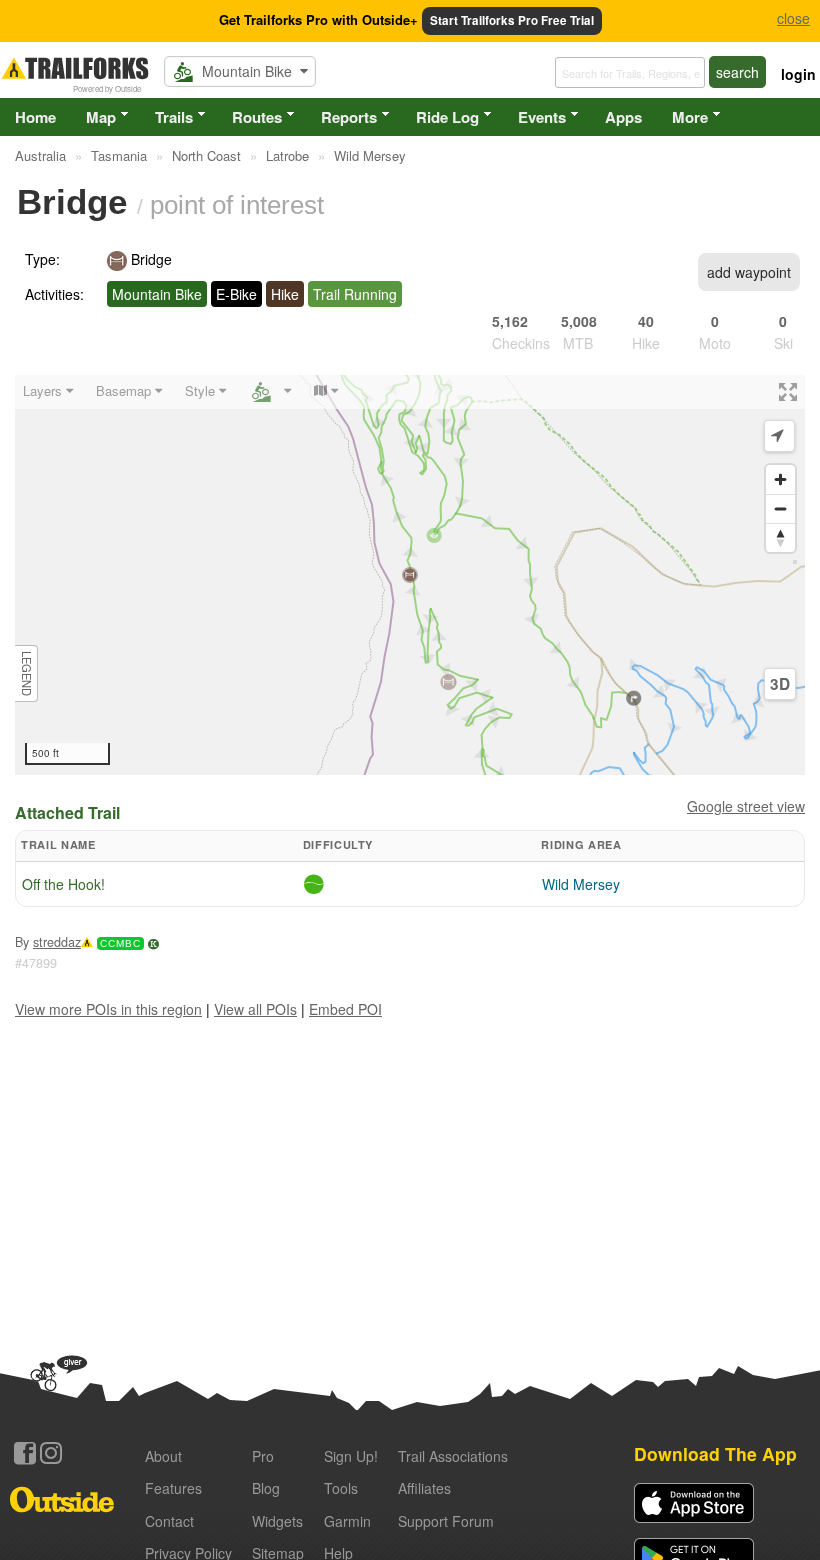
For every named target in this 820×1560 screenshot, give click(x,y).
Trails (174, 117)
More (690, 117)
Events (542, 117)
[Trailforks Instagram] (51, 1453)
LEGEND (27, 673)
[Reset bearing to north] (780, 537)
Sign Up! (351, 1456)
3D (780, 684)
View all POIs (255, 1009)
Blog (266, 1488)
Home (35, 117)
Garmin (347, 1521)
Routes (257, 117)
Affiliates (424, 1488)
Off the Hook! (63, 884)
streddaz (57, 942)
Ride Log (447, 117)
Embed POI (345, 1009)
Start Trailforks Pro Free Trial (512, 20)
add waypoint (749, 272)
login (798, 74)
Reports (349, 117)
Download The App (715, 1453)
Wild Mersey (581, 884)
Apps (623, 117)
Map (101, 117)
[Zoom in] (780, 479)
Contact (169, 1521)
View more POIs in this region (108, 1009)
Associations (453, 1456)
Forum (446, 1521)
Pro (263, 1456)
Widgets (277, 1521)
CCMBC (120, 943)
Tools (341, 1488)
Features (173, 1488)
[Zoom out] (780, 508)
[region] (410, 575)
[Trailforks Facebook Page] (25, 1453)
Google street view (746, 806)
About (163, 1456)
